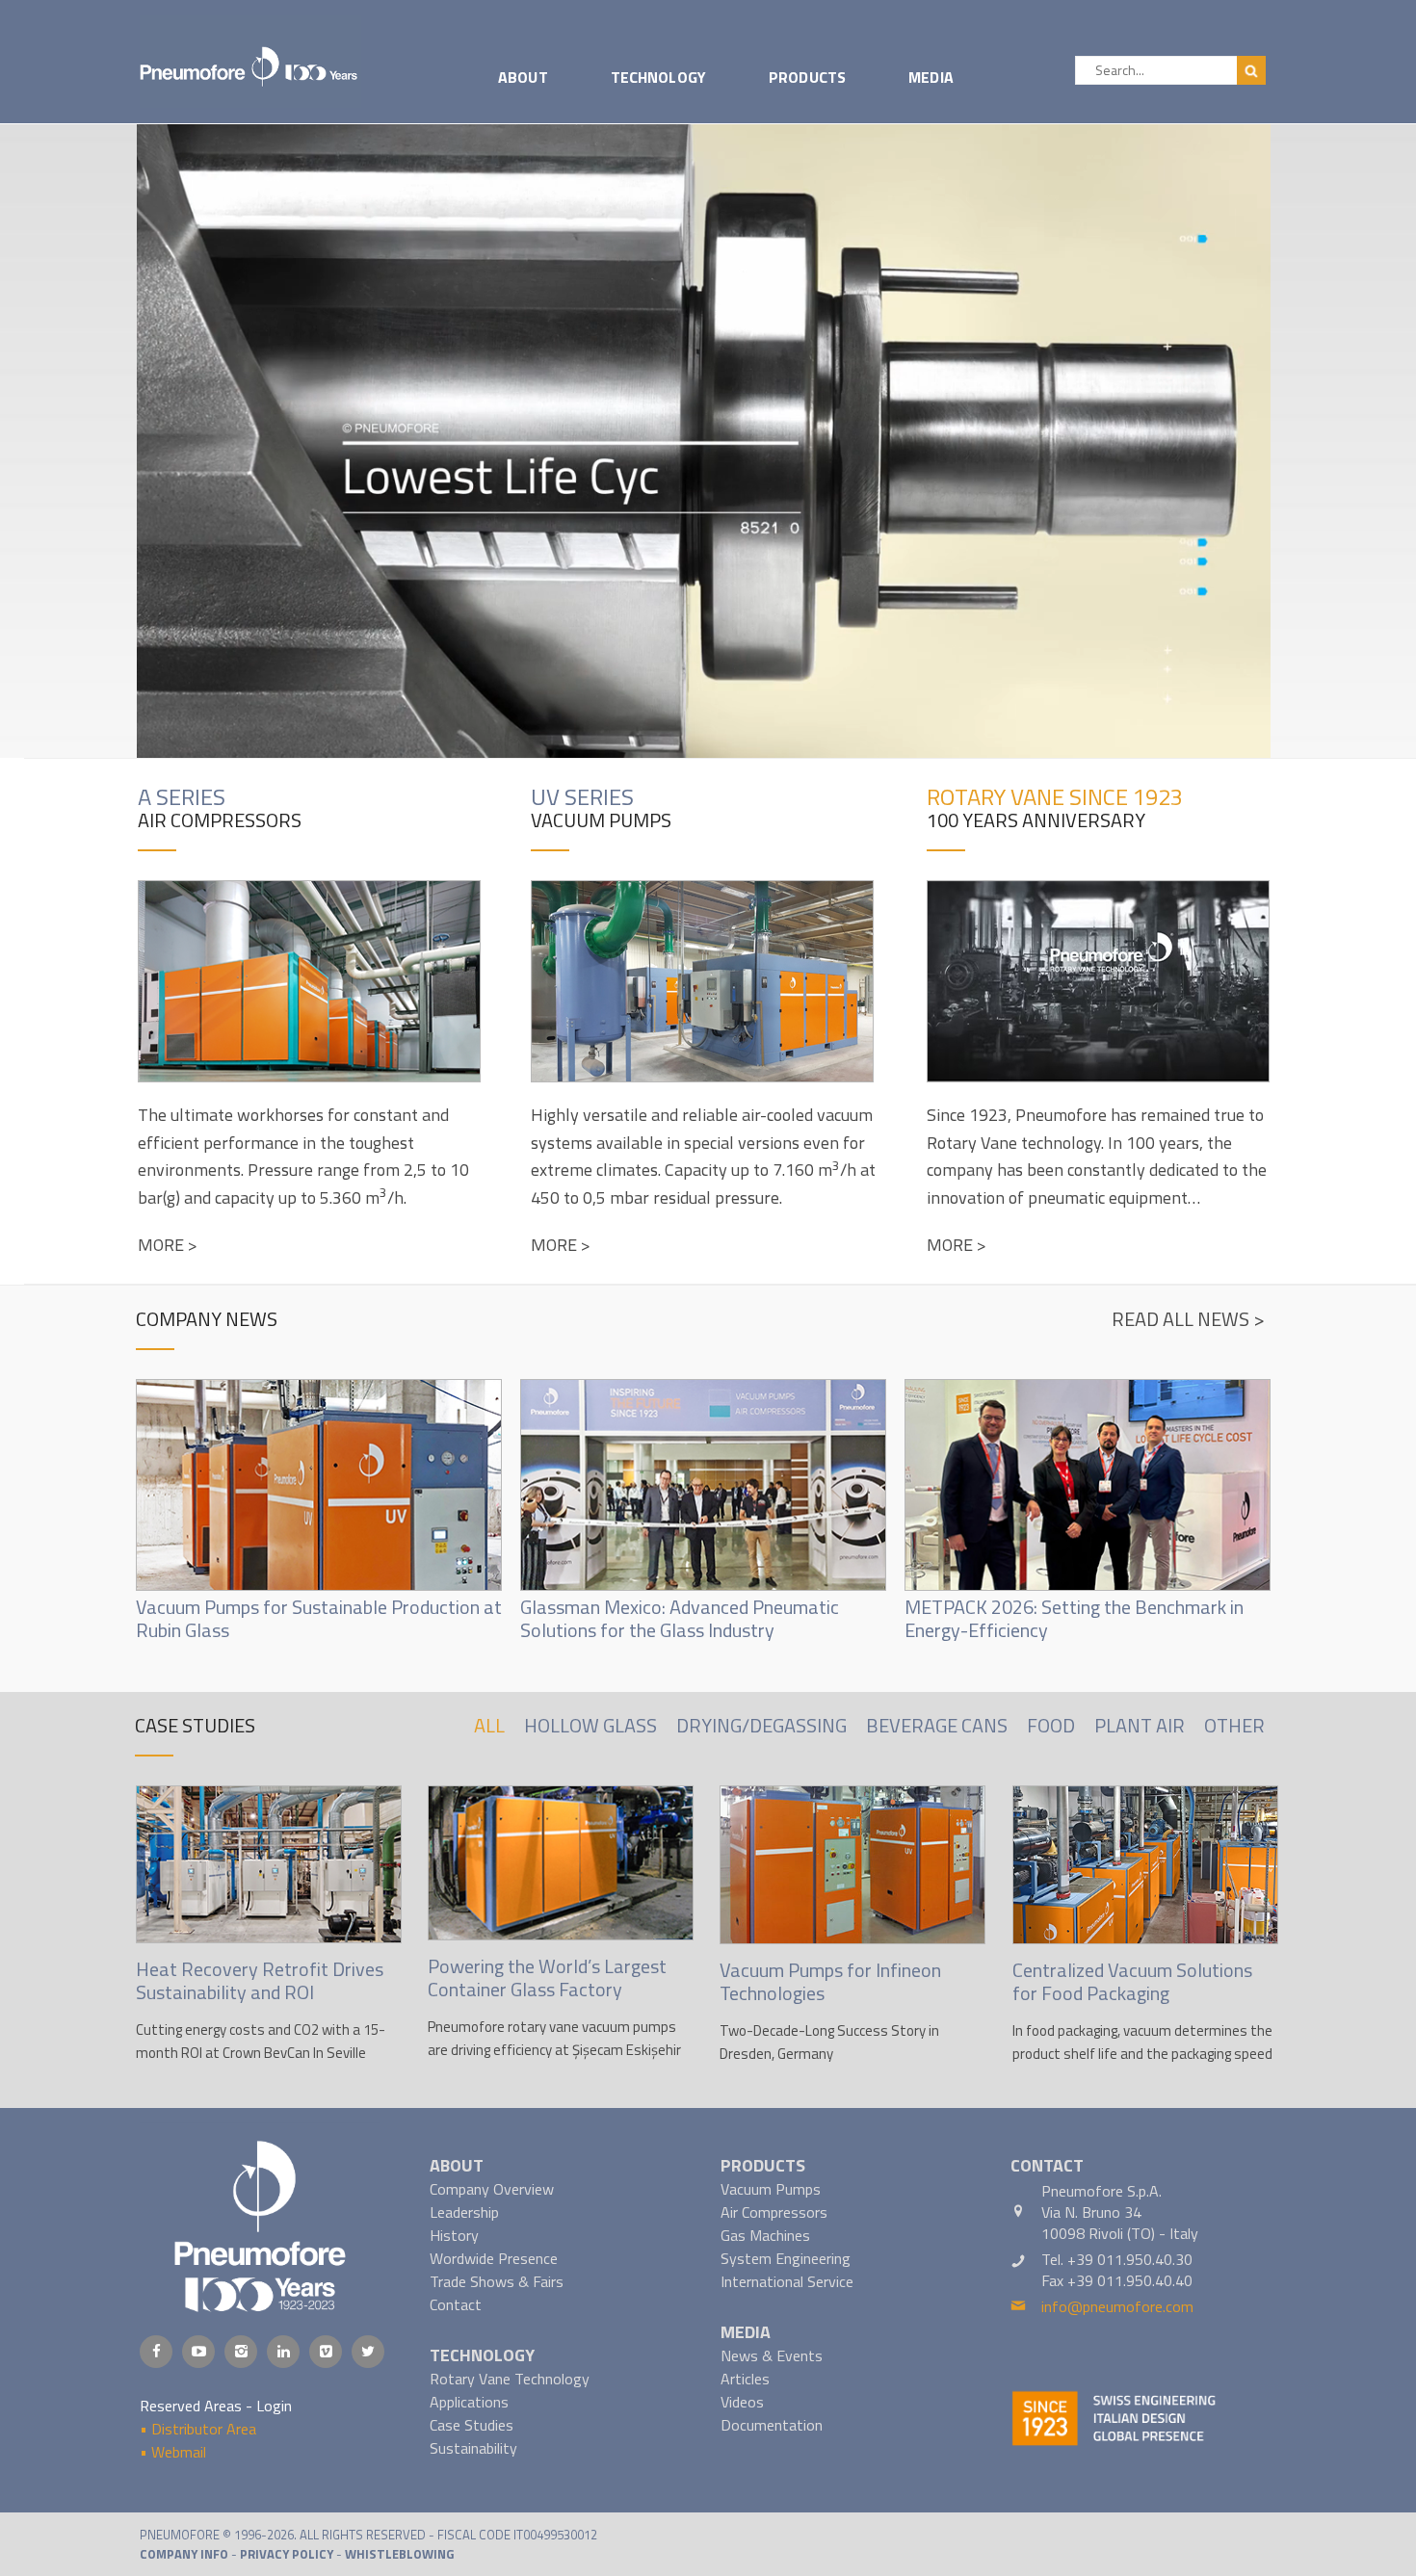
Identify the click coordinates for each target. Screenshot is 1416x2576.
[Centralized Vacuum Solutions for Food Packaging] (1145, 1865)
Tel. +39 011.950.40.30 (1117, 2259)
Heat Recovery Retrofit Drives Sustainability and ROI (260, 1980)
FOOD (1051, 1725)
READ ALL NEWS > (1188, 1319)
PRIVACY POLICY (287, 2554)
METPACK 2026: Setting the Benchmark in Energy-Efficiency (1074, 1618)
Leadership (464, 2212)
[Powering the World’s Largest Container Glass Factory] (561, 1863)
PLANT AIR (1140, 1725)
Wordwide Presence (494, 2258)
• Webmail (173, 2452)
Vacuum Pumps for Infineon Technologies (830, 1981)
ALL (489, 1725)
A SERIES (182, 796)
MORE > (168, 1245)
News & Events (772, 2355)
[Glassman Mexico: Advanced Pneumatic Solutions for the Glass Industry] (703, 1487)
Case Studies (472, 2425)
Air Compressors (774, 2212)
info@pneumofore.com (1117, 2306)
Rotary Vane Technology (510, 2379)
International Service (787, 2281)
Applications (469, 2402)
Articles (745, 2379)
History (454, 2235)
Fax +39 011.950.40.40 (1117, 2280)
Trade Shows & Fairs (497, 2281)
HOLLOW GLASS (590, 1725)
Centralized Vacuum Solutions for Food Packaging (1132, 1981)
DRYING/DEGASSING (761, 1725)
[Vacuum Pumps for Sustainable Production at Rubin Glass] (319, 1488)
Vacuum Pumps (771, 2189)
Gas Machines (765, 2235)
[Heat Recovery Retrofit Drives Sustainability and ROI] (269, 1864)
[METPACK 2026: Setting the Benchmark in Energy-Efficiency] (1088, 1487)
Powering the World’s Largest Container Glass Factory (547, 1978)
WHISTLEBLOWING (399, 2554)
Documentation (772, 2425)
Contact (456, 2304)
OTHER (1234, 1725)
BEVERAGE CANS (937, 1725)
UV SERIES (582, 796)
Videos (742, 2402)
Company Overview (492, 2189)
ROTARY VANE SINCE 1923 (1055, 796)
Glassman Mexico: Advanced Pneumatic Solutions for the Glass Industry (680, 1618)
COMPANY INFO (184, 2554)
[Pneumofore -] (250, 59)
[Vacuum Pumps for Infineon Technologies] (852, 1865)
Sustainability (473, 2448)
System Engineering (786, 2258)
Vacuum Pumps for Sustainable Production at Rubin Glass (319, 1618)
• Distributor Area (198, 2429)
